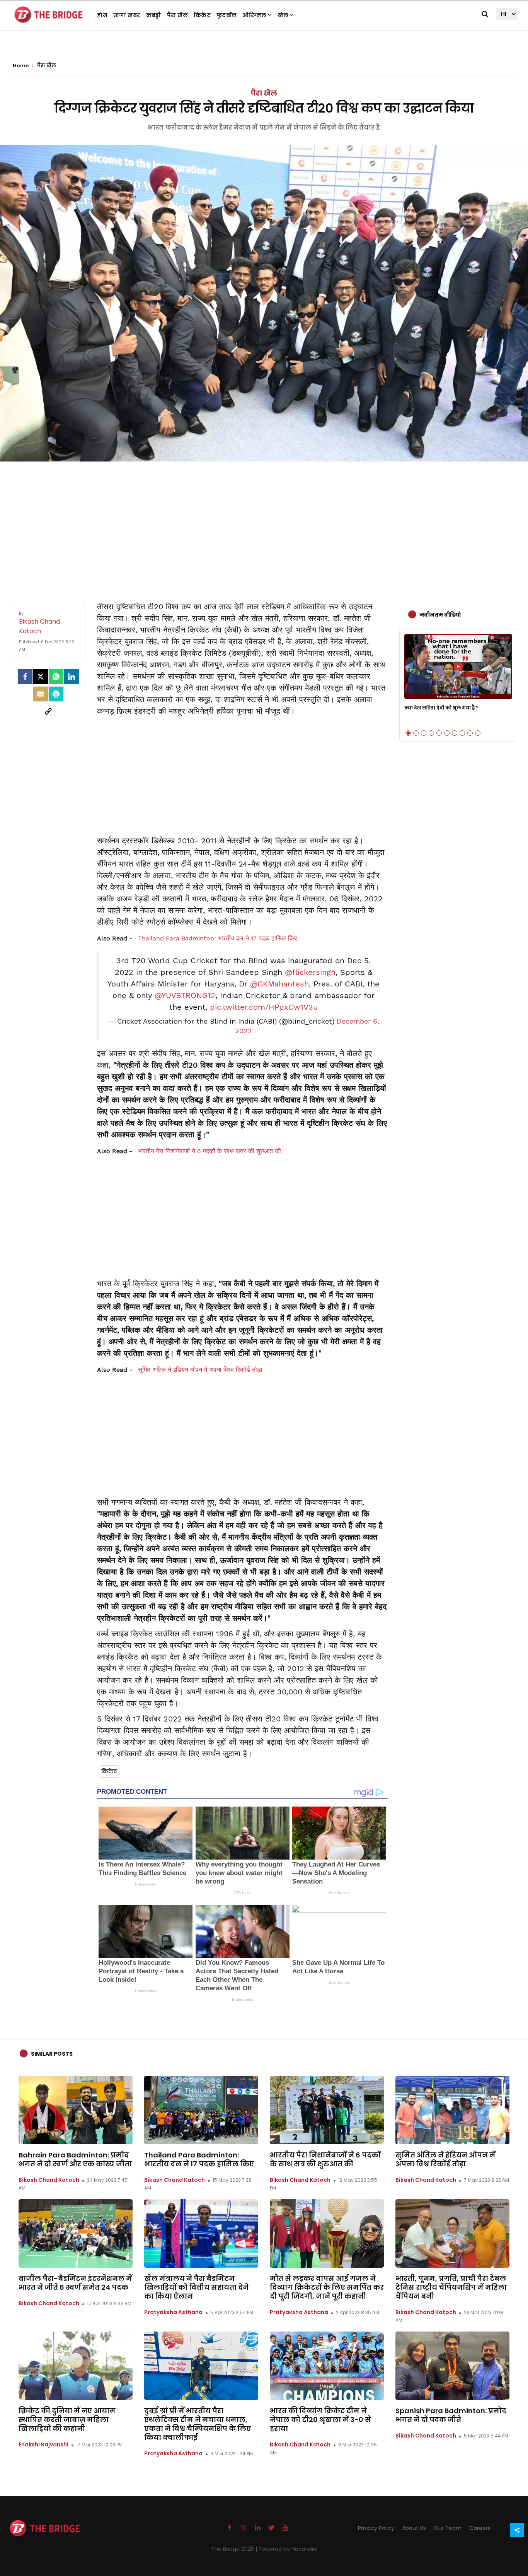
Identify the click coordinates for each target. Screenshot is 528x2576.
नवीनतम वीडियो (440, 615)
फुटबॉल (227, 15)
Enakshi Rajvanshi (43, 2444)
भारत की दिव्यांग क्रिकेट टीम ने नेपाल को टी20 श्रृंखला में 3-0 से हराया (320, 2420)
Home (21, 66)
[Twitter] (41, 677)
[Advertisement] (264, 523)
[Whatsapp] (56, 677)
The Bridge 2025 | (235, 2549)
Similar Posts (52, 2054)
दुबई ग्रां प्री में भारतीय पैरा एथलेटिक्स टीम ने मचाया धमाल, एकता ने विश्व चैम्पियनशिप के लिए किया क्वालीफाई (198, 2424)
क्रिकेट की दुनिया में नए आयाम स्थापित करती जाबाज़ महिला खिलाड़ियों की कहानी (67, 2420)
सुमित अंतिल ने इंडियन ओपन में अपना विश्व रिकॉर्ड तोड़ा (200, 1370)
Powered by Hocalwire (288, 2549)
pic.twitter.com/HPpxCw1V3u (264, 1007)
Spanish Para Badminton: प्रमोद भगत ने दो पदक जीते (451, 2415)
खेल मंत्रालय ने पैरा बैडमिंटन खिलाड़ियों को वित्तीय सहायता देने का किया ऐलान (196, 2287)
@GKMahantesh (279, 984)
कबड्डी (154, 15)
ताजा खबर (127, 15)
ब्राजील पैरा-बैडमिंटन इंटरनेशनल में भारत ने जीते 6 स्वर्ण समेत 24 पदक (75, 2283)
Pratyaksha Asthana (173, 2312)
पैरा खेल (178, 15)
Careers (480, 2528)
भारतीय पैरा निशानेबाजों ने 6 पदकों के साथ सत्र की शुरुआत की (209, 1151)
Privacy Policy (376, 2528)
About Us (414, 2528)
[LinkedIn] (72, 677)
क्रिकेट (202, 15)
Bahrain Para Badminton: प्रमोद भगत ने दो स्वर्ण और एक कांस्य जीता (75, 2159)
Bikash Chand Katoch (49, 2180)
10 (478, 733)
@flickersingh (310, 972)
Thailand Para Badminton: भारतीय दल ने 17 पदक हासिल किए (217, 938)
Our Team (448, 2528)
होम (102, 15)
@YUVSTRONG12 (185, 995)
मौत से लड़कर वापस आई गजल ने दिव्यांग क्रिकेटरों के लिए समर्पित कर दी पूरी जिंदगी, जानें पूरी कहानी (327, 2287)
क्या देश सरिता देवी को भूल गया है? (441, 708)
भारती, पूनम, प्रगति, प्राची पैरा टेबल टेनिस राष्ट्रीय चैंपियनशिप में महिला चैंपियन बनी (451, 2287)
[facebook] (25, 677)
